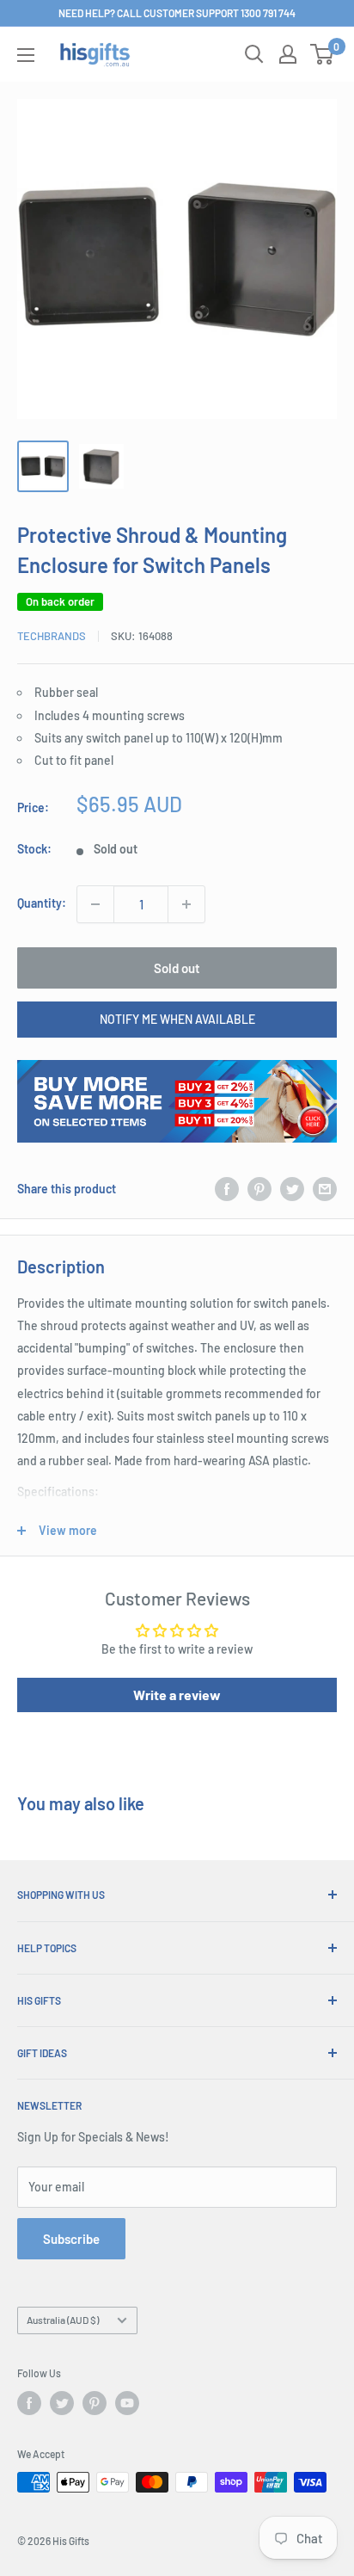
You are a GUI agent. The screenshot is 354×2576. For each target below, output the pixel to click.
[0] (323, 54)
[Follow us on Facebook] (29, 2403)
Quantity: (42, 903)
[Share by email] (325, 1189)
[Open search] (254, 54)
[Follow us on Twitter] (62, 2403)
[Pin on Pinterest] (259, 1189)
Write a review (177, 1695)
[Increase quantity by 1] (186, 904)
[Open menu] (26, 55)
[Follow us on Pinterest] (95, 2403)
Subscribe (71, 2239)
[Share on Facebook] (227, 1189)
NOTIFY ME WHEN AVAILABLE (177, 1019)
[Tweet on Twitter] (292, 1189)
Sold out (177, 968)
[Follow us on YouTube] (127, 2403)
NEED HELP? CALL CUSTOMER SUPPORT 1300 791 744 (177, 13)
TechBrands (52, 636)
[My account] (288, 54)
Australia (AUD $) (63, 2320)
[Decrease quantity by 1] (95, 904)
